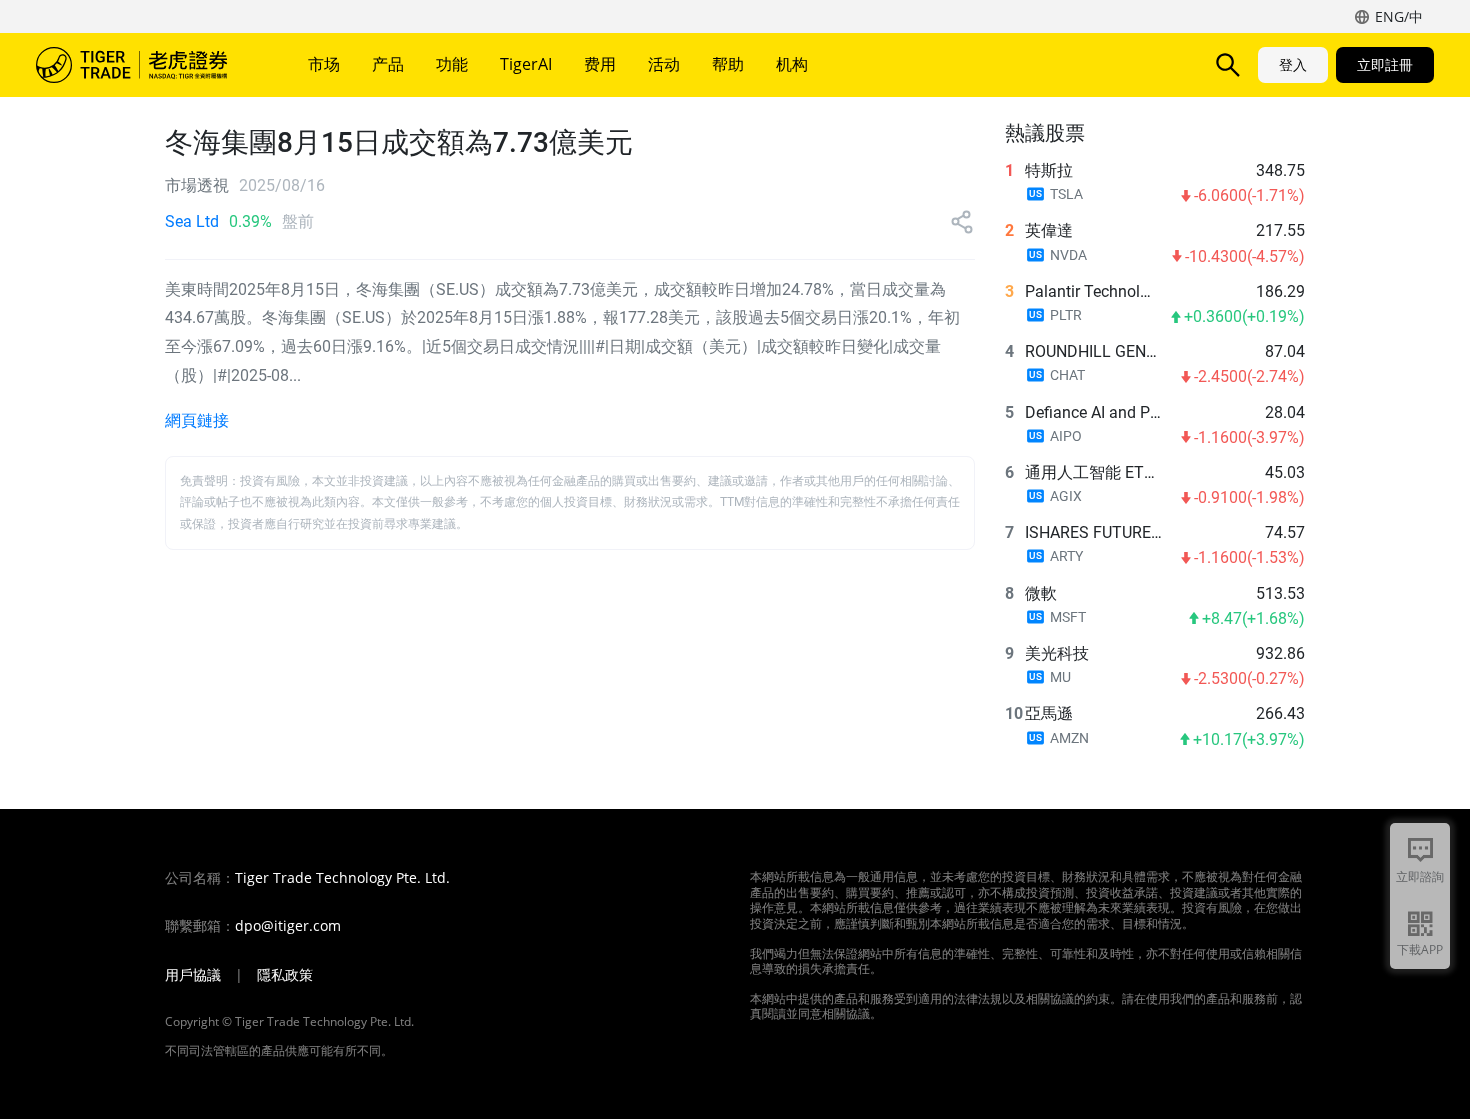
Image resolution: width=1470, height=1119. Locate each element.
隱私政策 (285, 975)
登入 (1293, 64)
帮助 (728, 64)
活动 (664, 64)
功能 (452, 64)
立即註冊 (1385, 64)
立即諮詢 (1420, 876)
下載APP (1420, 949)
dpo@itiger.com (288, 926)
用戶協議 (193, 975)
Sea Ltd (192, 221)
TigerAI (526, 64)
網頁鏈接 (197, 420)
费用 (600, 64)
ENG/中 (1399, 16)
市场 (324, 64)
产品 (388, 64)
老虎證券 (146, 65)
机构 (792, 64)
